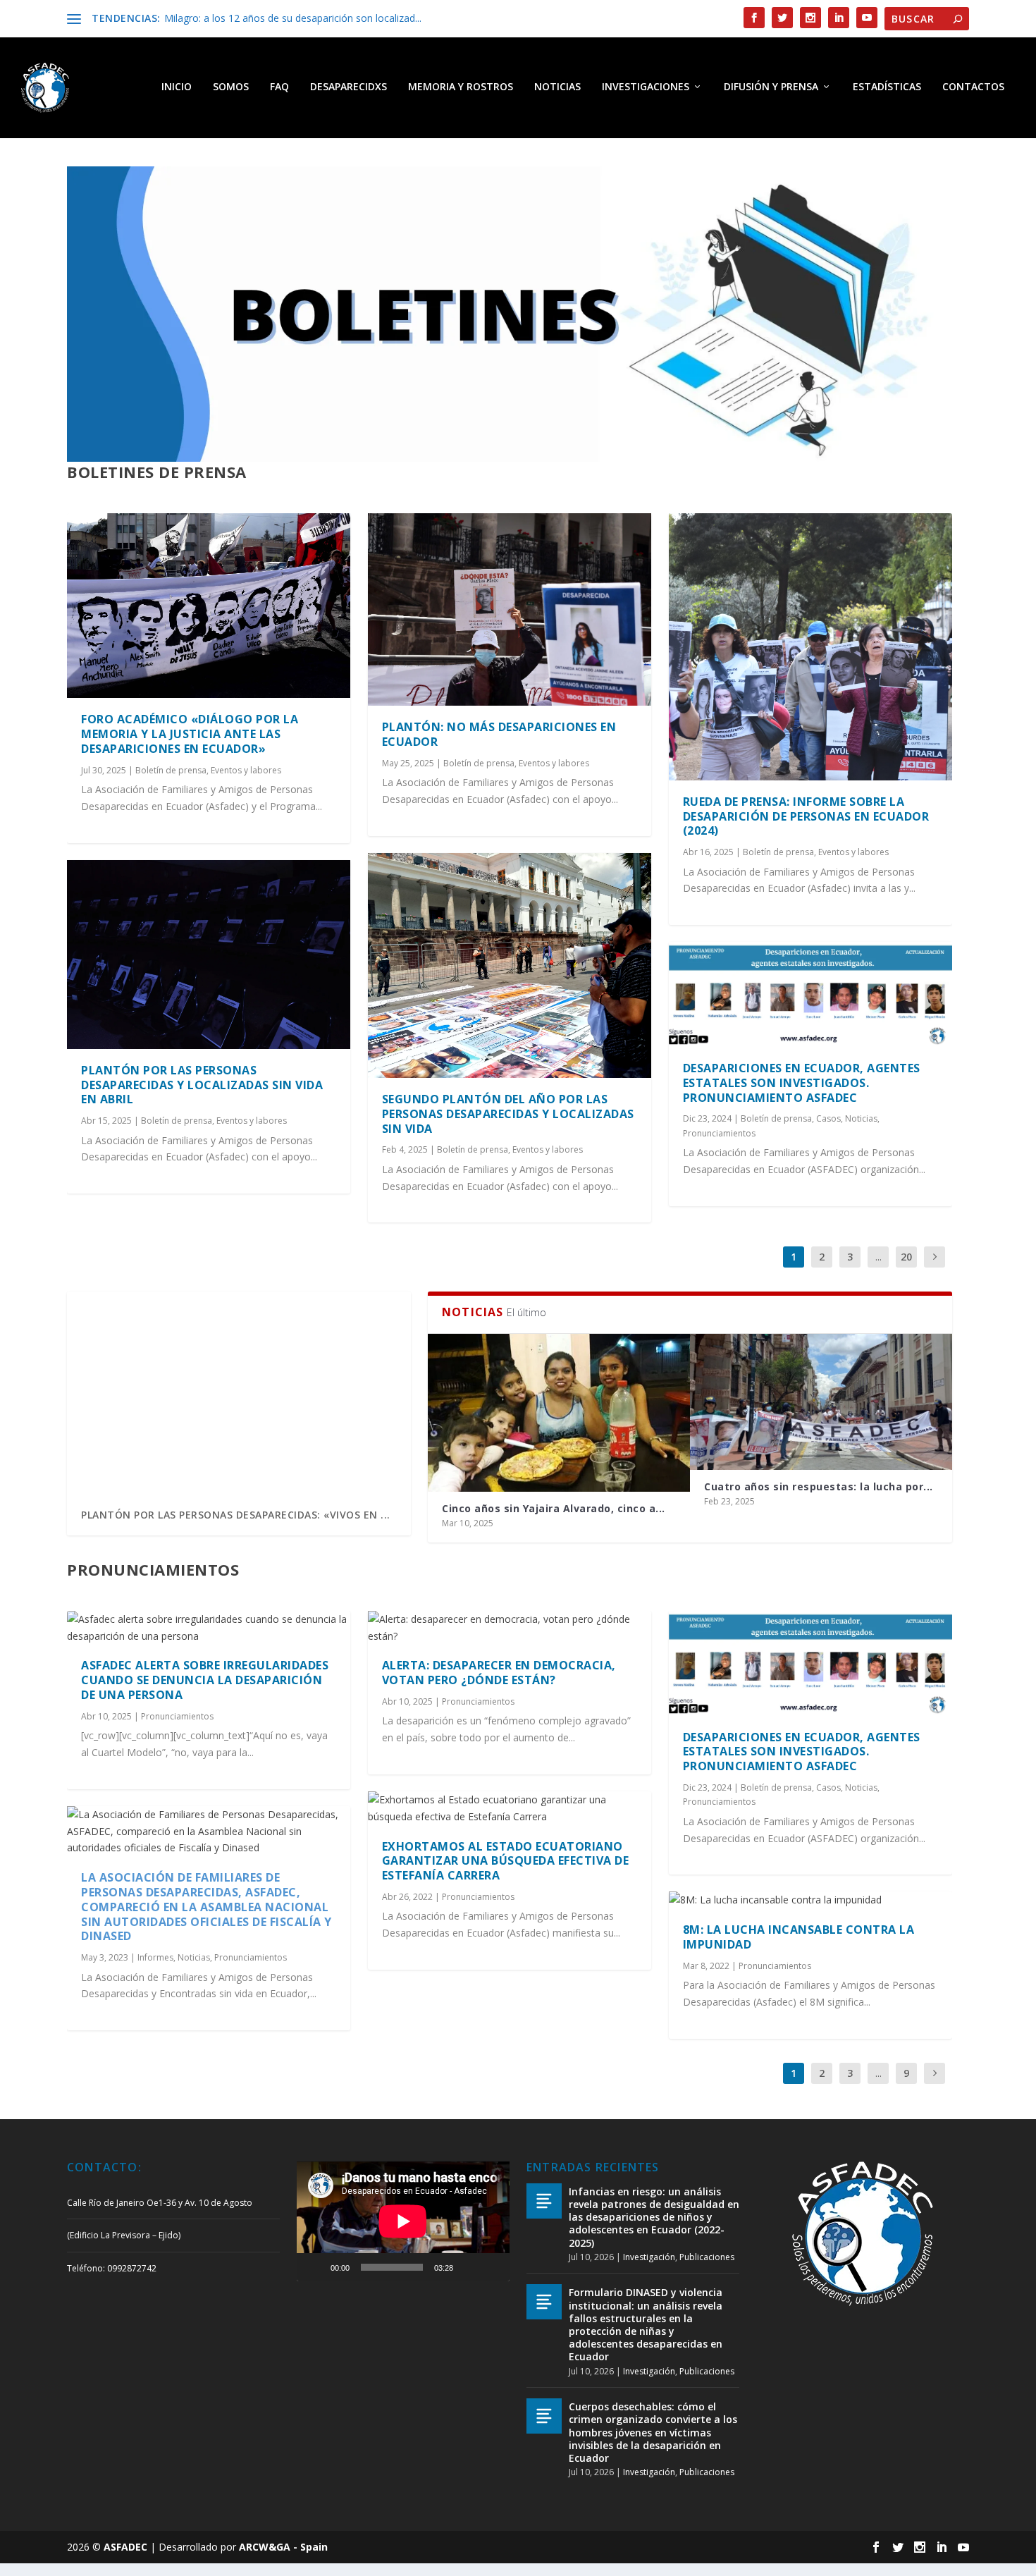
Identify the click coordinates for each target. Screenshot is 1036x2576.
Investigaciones (646, 87)
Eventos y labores (246, 770)
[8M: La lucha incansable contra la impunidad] (810, 1900)
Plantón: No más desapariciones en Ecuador (499, 734)
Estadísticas (887, 87)
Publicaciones (707, 2257)
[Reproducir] (315, 2267)
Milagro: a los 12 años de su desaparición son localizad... (293, 18)
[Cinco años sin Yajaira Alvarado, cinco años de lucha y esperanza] (559, 1412)
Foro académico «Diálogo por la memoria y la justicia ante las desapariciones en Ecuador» (190, 734)
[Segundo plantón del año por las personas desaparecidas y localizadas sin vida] (510, 965)
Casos (828, 1118)
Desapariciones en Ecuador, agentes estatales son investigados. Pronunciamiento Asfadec (802, 1083)
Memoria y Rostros (461, 87)
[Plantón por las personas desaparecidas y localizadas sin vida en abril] (209, 955)
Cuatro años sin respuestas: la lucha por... (819, 1486)
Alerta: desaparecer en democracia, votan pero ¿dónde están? (499, 1673)
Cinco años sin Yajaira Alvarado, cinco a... (554, 1508)
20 (906, 1257)
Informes (155, 1957)
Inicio (177, 87)
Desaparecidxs (349, 87)
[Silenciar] (469, 2267)
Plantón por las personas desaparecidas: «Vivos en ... (236, 1515)
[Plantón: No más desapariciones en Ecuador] (510, 610)
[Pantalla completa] (491, 2267)
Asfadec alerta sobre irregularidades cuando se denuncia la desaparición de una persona (205, 1680)
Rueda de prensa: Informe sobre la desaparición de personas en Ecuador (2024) (806, 816)
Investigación (649, 2257)
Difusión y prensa (771, 87)
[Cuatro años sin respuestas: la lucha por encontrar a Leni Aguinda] (821, 1402)
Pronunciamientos (719, 1133)
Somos (231, 87)
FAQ (279, 87)
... (878, 1257)
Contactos (973, 87)
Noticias (557, 87)
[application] (403, 2221)
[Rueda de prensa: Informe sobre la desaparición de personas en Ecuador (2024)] (810, 647)
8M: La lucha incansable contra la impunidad (799, 1937)
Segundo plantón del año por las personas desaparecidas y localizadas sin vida (508, 1114)
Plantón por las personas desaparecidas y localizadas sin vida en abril (202, 1085)
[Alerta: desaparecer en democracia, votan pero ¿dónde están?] (510, 1628)
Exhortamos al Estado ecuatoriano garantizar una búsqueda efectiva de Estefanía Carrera (506, 1861)
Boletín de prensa (171, 770)
